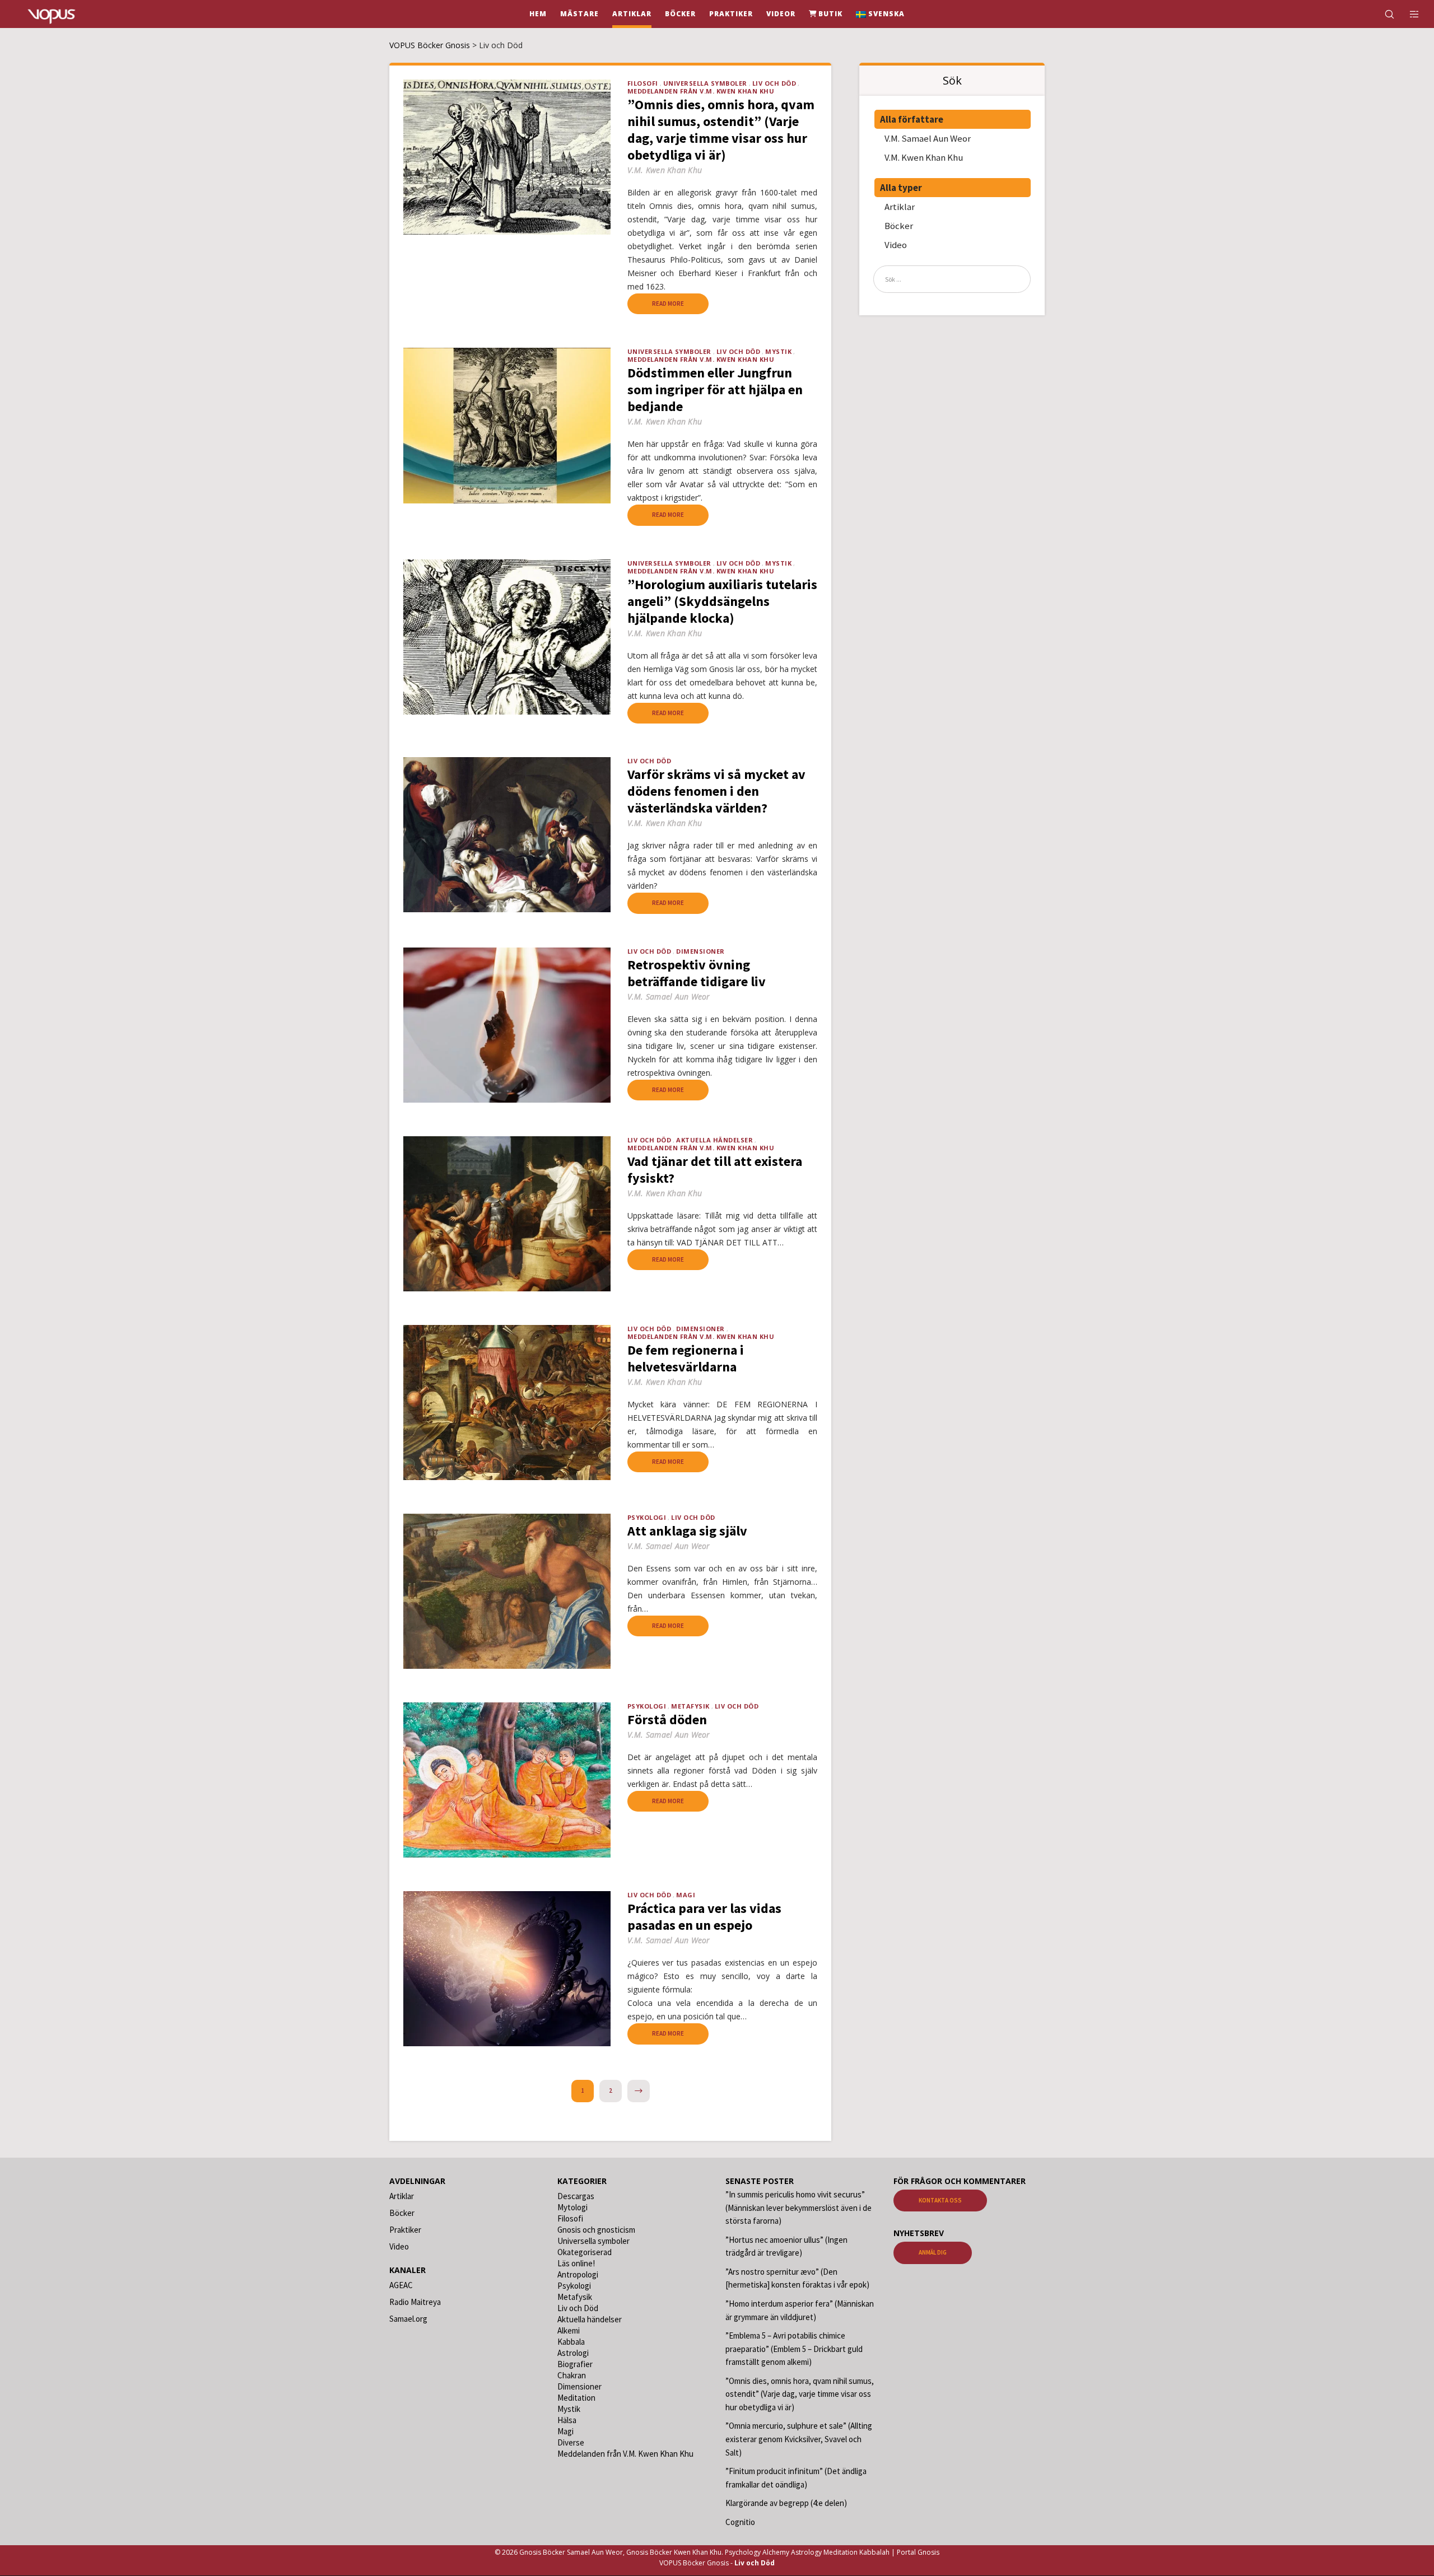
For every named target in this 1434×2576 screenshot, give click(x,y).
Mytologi (572, 2207)
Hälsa (567, 2420)
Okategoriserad (585, 2252)
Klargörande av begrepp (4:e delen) (786, 2503)
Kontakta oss (940, 2200)
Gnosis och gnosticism (596, 2230)
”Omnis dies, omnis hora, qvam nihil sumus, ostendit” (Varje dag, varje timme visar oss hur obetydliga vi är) (800, 2394)
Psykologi (647, 1517)
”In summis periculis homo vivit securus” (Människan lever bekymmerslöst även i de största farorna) (799, 2208)
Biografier (575, 2364)
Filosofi (643, 83)
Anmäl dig (933, 2253)
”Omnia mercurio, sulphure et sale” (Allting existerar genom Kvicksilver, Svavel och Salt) (799, 2439)
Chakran (572, 2375)
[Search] (1382, 14)
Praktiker (405, 2230)
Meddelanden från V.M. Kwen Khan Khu (701, 91)
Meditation (576, 2398)
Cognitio (740, 2522)
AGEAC (401, 2285)
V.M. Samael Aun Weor (928, 138)
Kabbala (571, 2342)
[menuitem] (880, 14)
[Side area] (1407, 14)
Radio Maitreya (415, 2302)
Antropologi (578, 2274)
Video (896, 245)
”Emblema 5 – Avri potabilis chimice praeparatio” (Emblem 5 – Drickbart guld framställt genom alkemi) (794, 2349)
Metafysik (690, 1706)
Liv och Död (774, 83)
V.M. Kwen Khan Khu (924, 157)
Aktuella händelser (714, 1140)
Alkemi (569, 2330)
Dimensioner (700, 951)
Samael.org (408, 2319)
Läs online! (576, 2263)
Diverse (571, 2442)
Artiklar (900, 207)
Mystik (778, 351)
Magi (686, 1895)
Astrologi (573, 2353)
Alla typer (901, 188)
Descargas (576, 2196)
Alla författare (912, 119)
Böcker (899, 226)
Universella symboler (705, 83)
